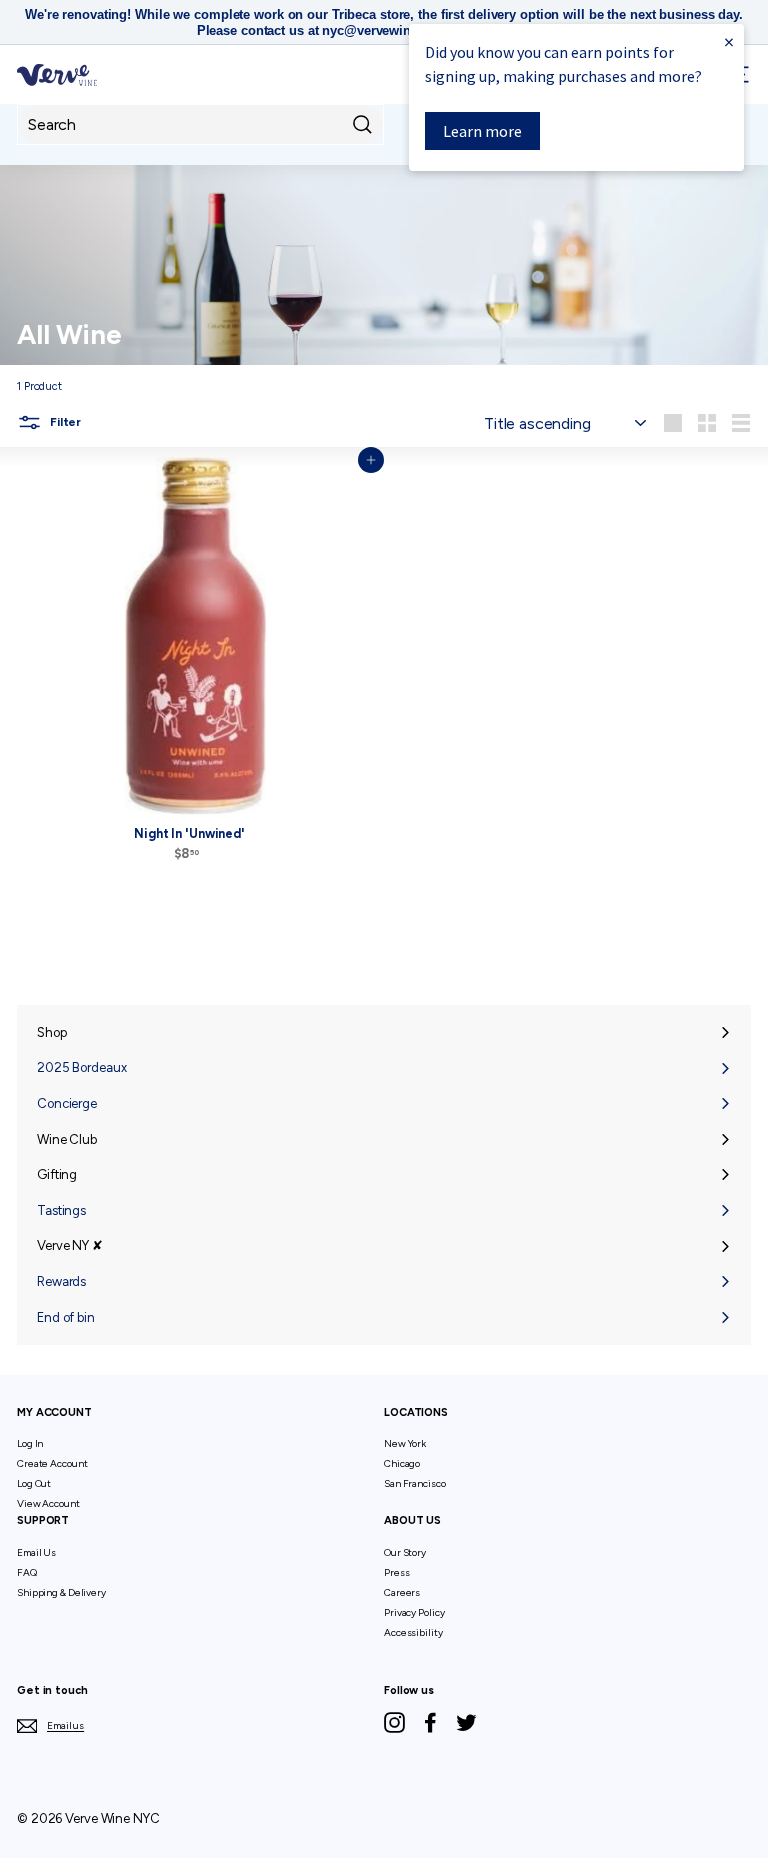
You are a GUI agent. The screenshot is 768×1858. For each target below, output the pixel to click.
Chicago (402, 1463)
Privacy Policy (414, 1612)
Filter (64, 422)
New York (405, 1443)
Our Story (405, 1552)
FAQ (27, 1572)
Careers (402, 1592)
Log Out (34, 1483)
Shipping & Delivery (61, 1592)
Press (396, 1572)
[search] (200, 124)
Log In (30, 1443)
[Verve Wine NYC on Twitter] (466, 1722)
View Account (48, 1503)
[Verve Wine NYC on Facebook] (430, 1722)
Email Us (36, 1552)
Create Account (52, 1463)
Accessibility (413, 1632)
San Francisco (415, 1483)
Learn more (482, 131)
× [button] (729, 41)
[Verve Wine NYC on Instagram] (394, 1722)
